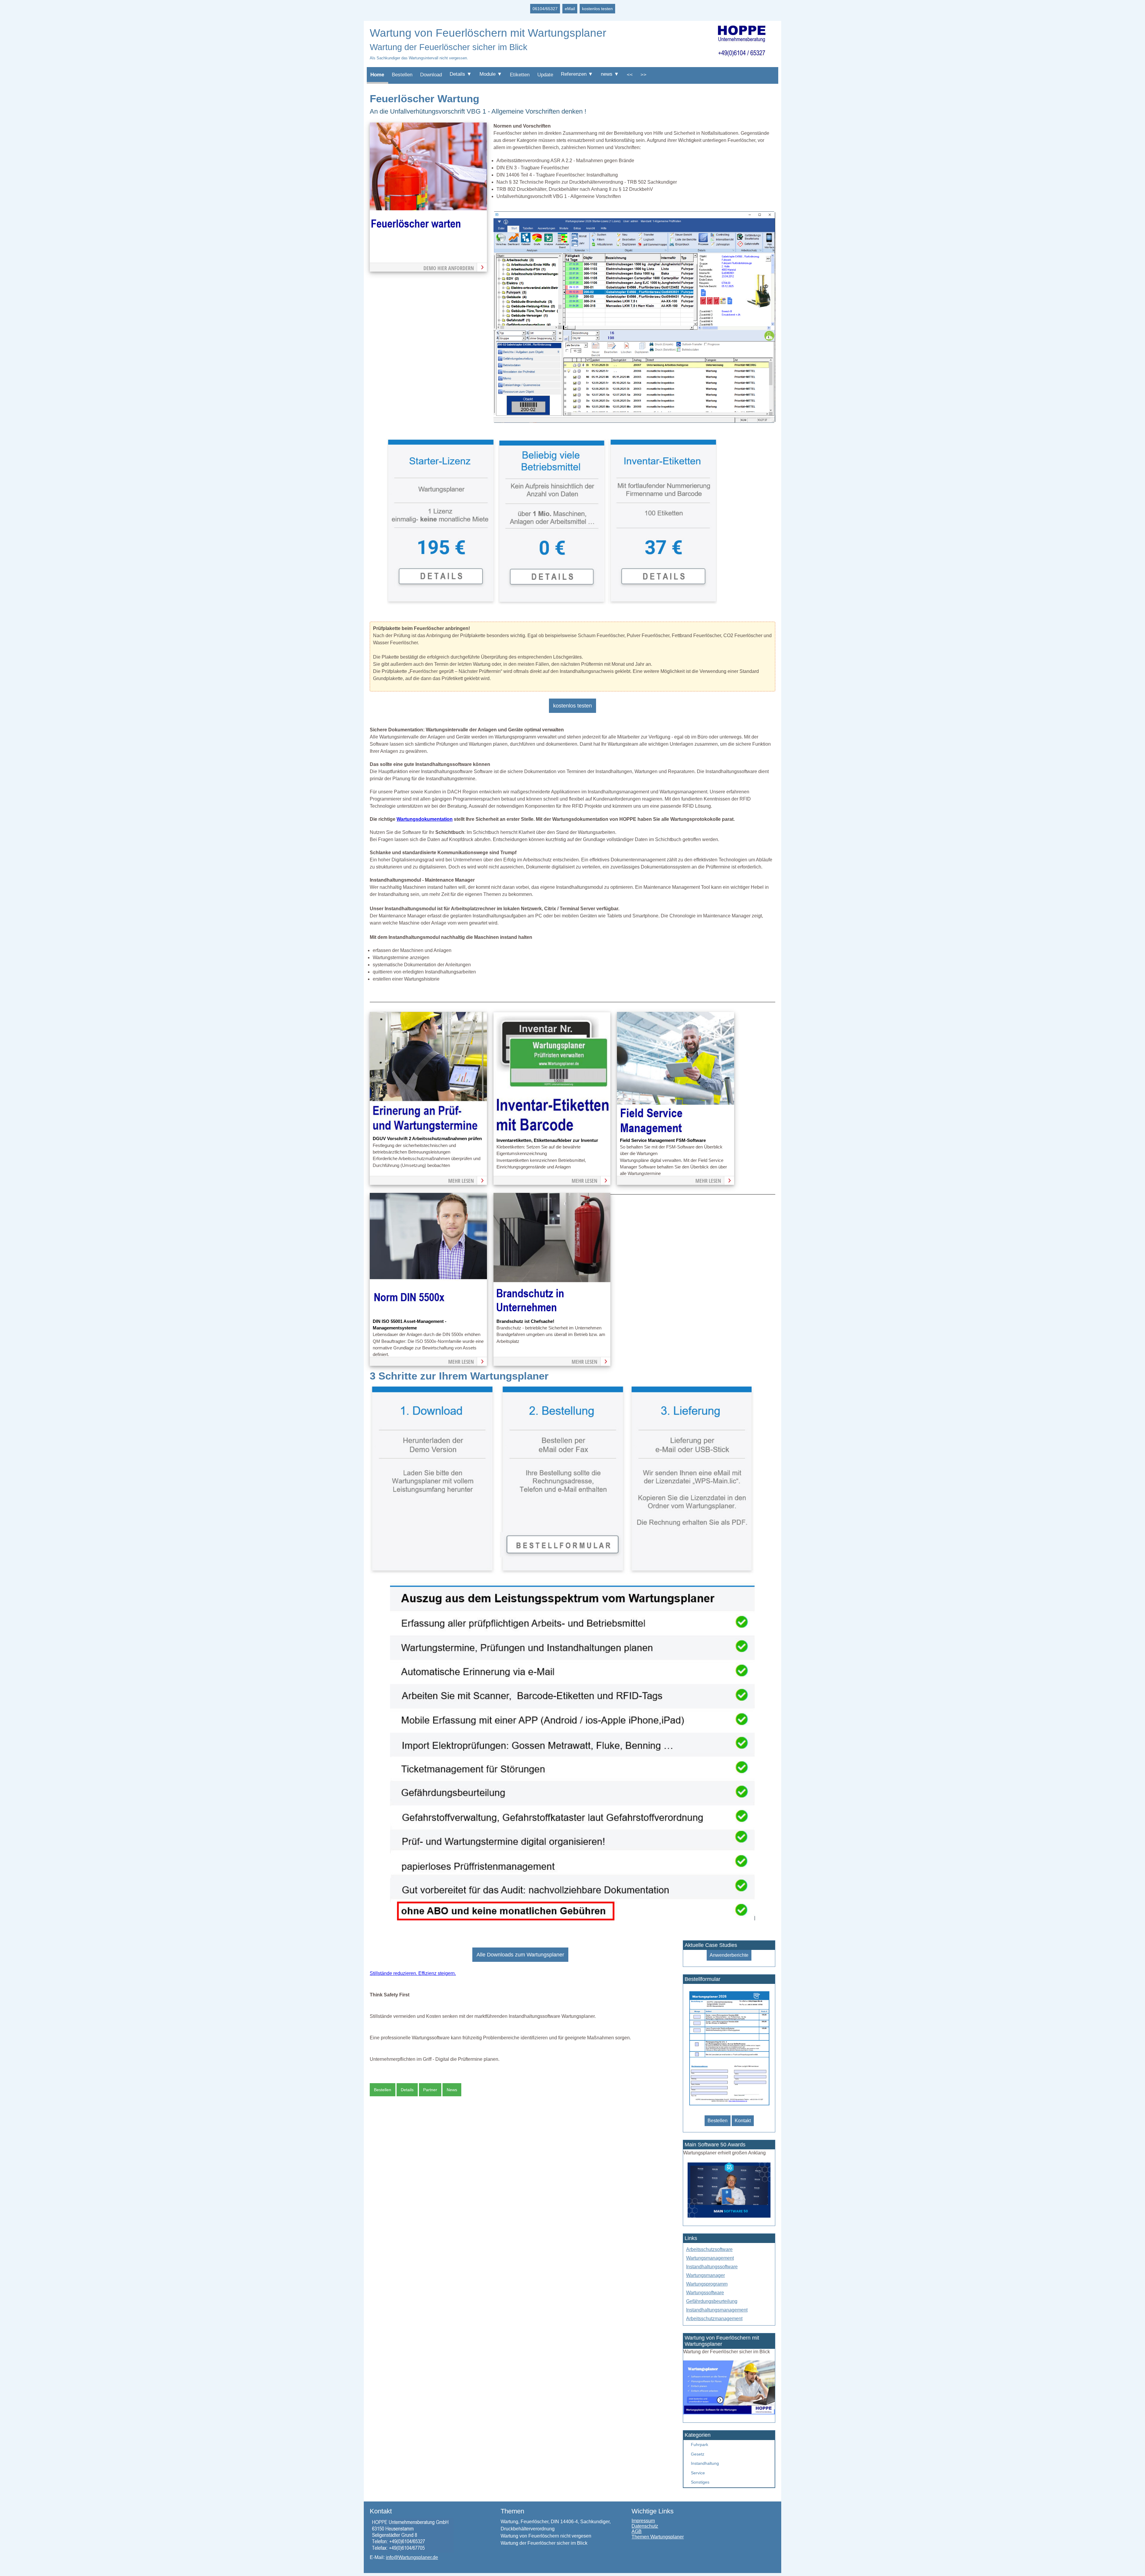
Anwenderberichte (729, 1955)
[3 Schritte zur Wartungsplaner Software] (562, 1573)
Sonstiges (700, 2482)
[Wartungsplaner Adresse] (412, 2551)
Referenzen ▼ (577, 74)
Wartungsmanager (705, 2275)
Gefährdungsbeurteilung (712, 2301)
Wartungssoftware (705, 2293)
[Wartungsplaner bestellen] (729, 2413)
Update (545, 75)
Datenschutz (645, 2526)
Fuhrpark (700, 2445)
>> (643, 75)
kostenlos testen (597, 9)
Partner (430, 2090)
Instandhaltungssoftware (712, 2267)
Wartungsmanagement (710, 2258)
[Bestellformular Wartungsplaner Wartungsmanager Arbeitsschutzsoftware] (729, 2106)
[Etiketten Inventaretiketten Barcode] (662, 603)
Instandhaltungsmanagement (717, 2310)
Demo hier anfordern (449, 268)
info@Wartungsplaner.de (412, 2557)
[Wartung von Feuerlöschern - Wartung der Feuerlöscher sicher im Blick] (634, 421)
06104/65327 (545, 9)
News (452, 2090)
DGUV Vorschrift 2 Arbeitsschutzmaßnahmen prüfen (427, 1139)
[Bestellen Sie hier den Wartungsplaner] (428, 244)
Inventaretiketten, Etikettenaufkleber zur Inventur (547, 1140)
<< (630, 75)
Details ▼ (461, 74)
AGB (637, 2531)
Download (431, 75)
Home (377, 75)
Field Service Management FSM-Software (663, 1140)
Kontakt (743, 2121)
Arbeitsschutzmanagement (714, 2319)
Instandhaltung (705, 2463)
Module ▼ (491, 74)
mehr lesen (461, 1181)
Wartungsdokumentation (425, 819)
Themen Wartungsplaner (658, 2537)
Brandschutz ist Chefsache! (525, 1321)
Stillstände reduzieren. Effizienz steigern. (413, 1973)
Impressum (643, 2521)
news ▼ (610, 74)
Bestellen (402, 75)
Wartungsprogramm (707, 2284)
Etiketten (520, 75)
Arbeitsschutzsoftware (709, 2249)
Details (407, 2090)
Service (698, 2473)
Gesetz (698, 2454)
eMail (570, 9)
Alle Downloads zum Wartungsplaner (520, 1955)
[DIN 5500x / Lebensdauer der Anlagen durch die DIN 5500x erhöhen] (428, 1314)
